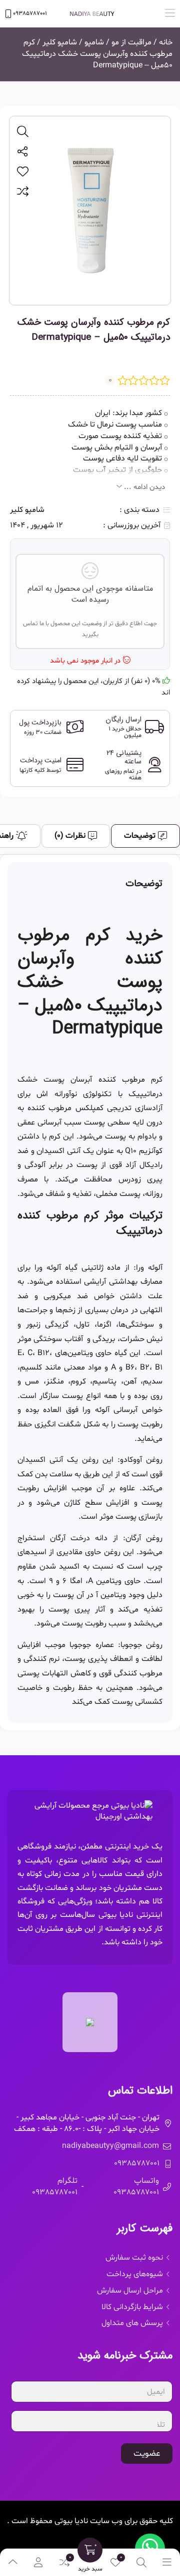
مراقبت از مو (131, 42)
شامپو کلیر (60, 42)
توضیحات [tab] (140, 836)
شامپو (94, 42)
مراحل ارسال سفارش (130, 2291)
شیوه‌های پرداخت (135, 2274)
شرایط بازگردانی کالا (132, 2307)
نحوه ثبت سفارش (134, 2258)
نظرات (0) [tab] (70, 836)
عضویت (147, 2454)
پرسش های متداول (132, 2323)
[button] (170, 14)
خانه (166, 42)
